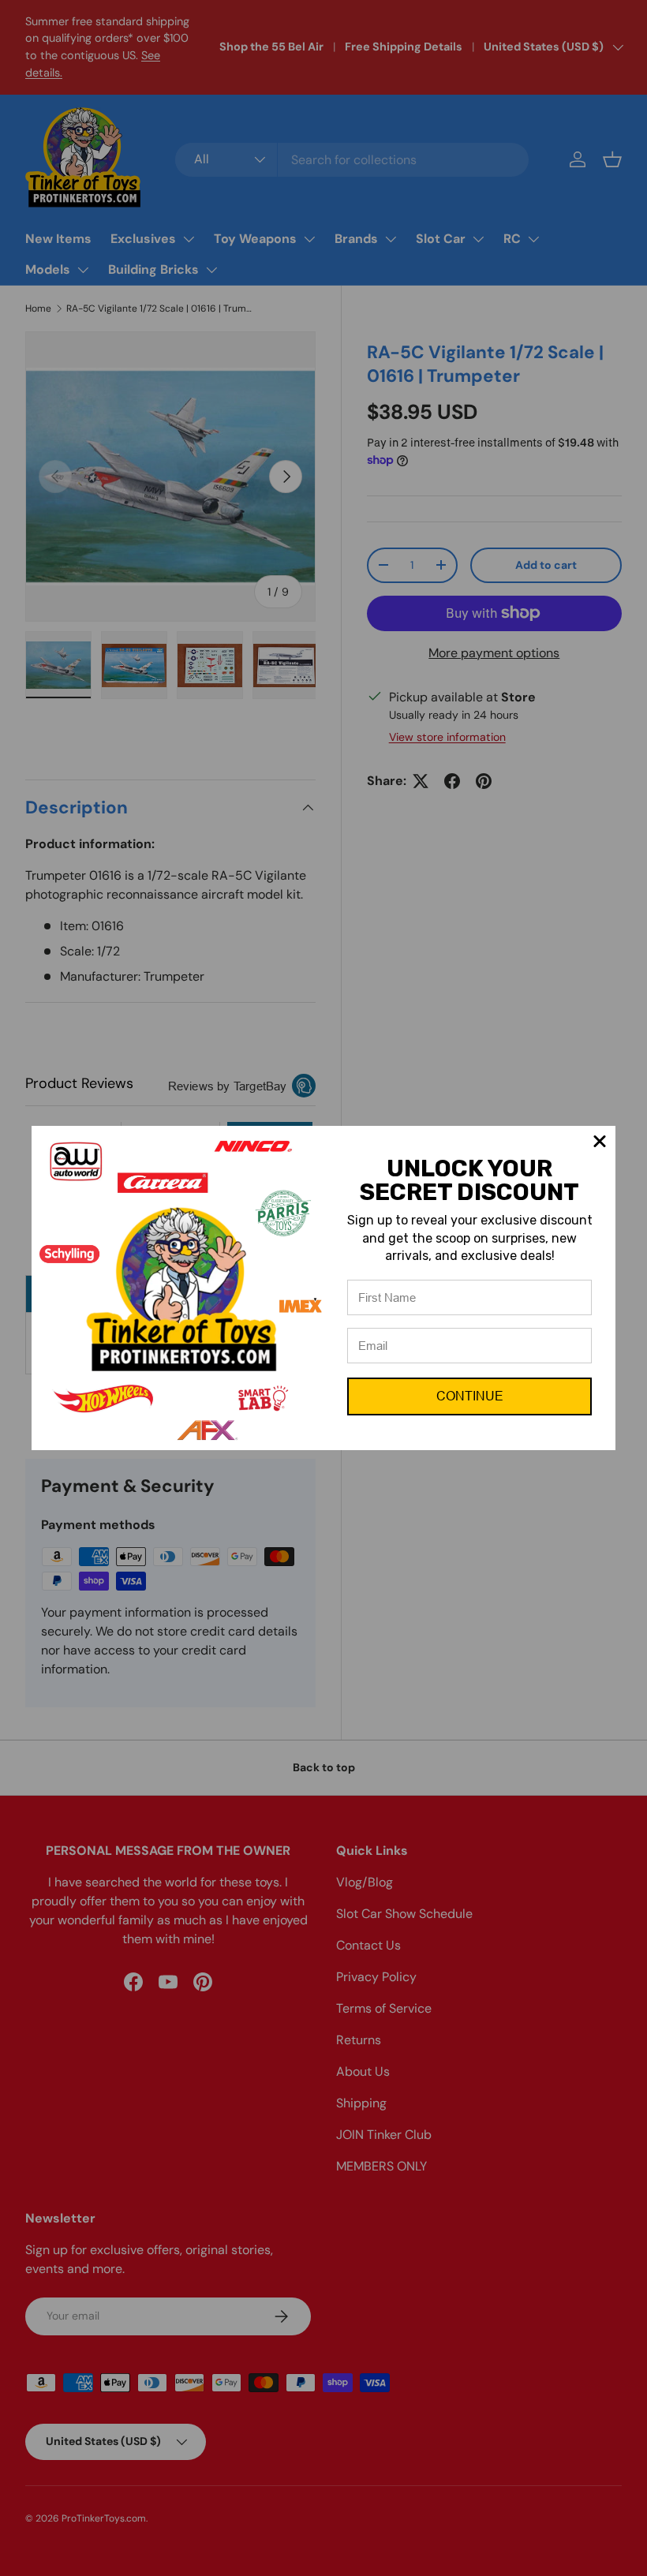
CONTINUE (470, 1396)
